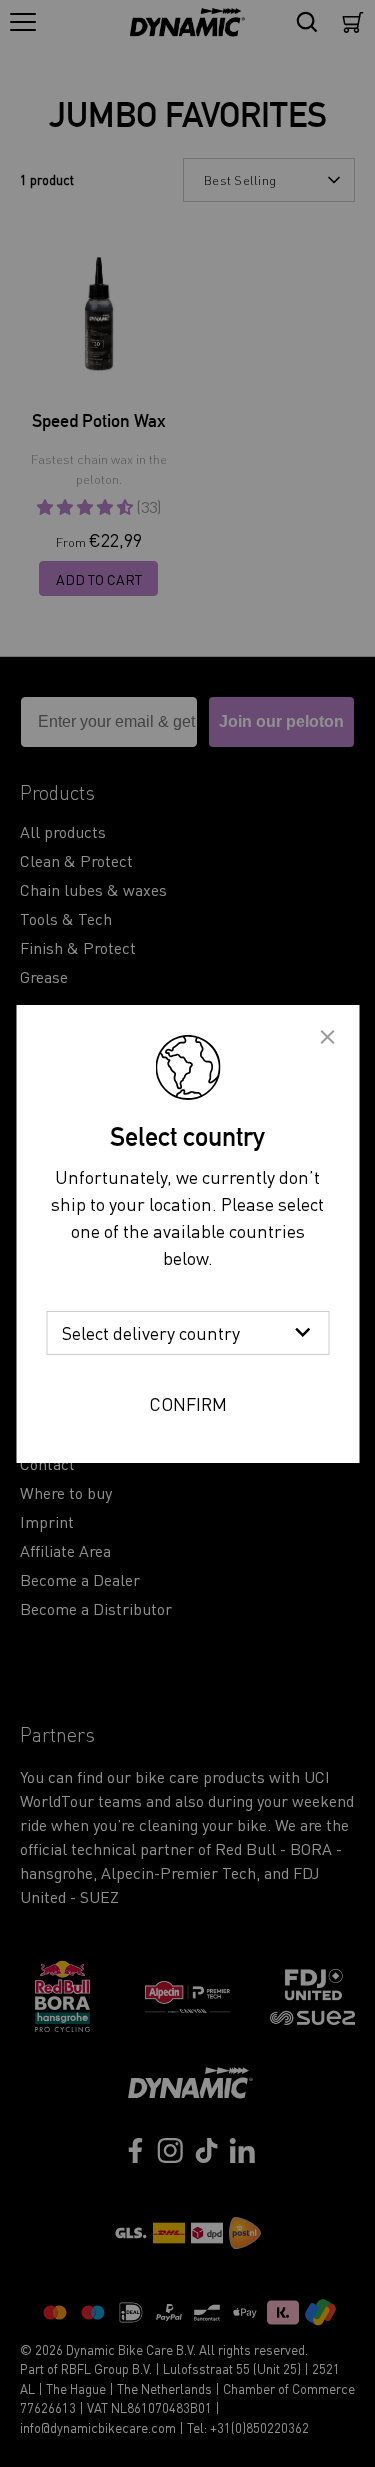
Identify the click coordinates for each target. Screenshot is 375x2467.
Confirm (188, 1403)
